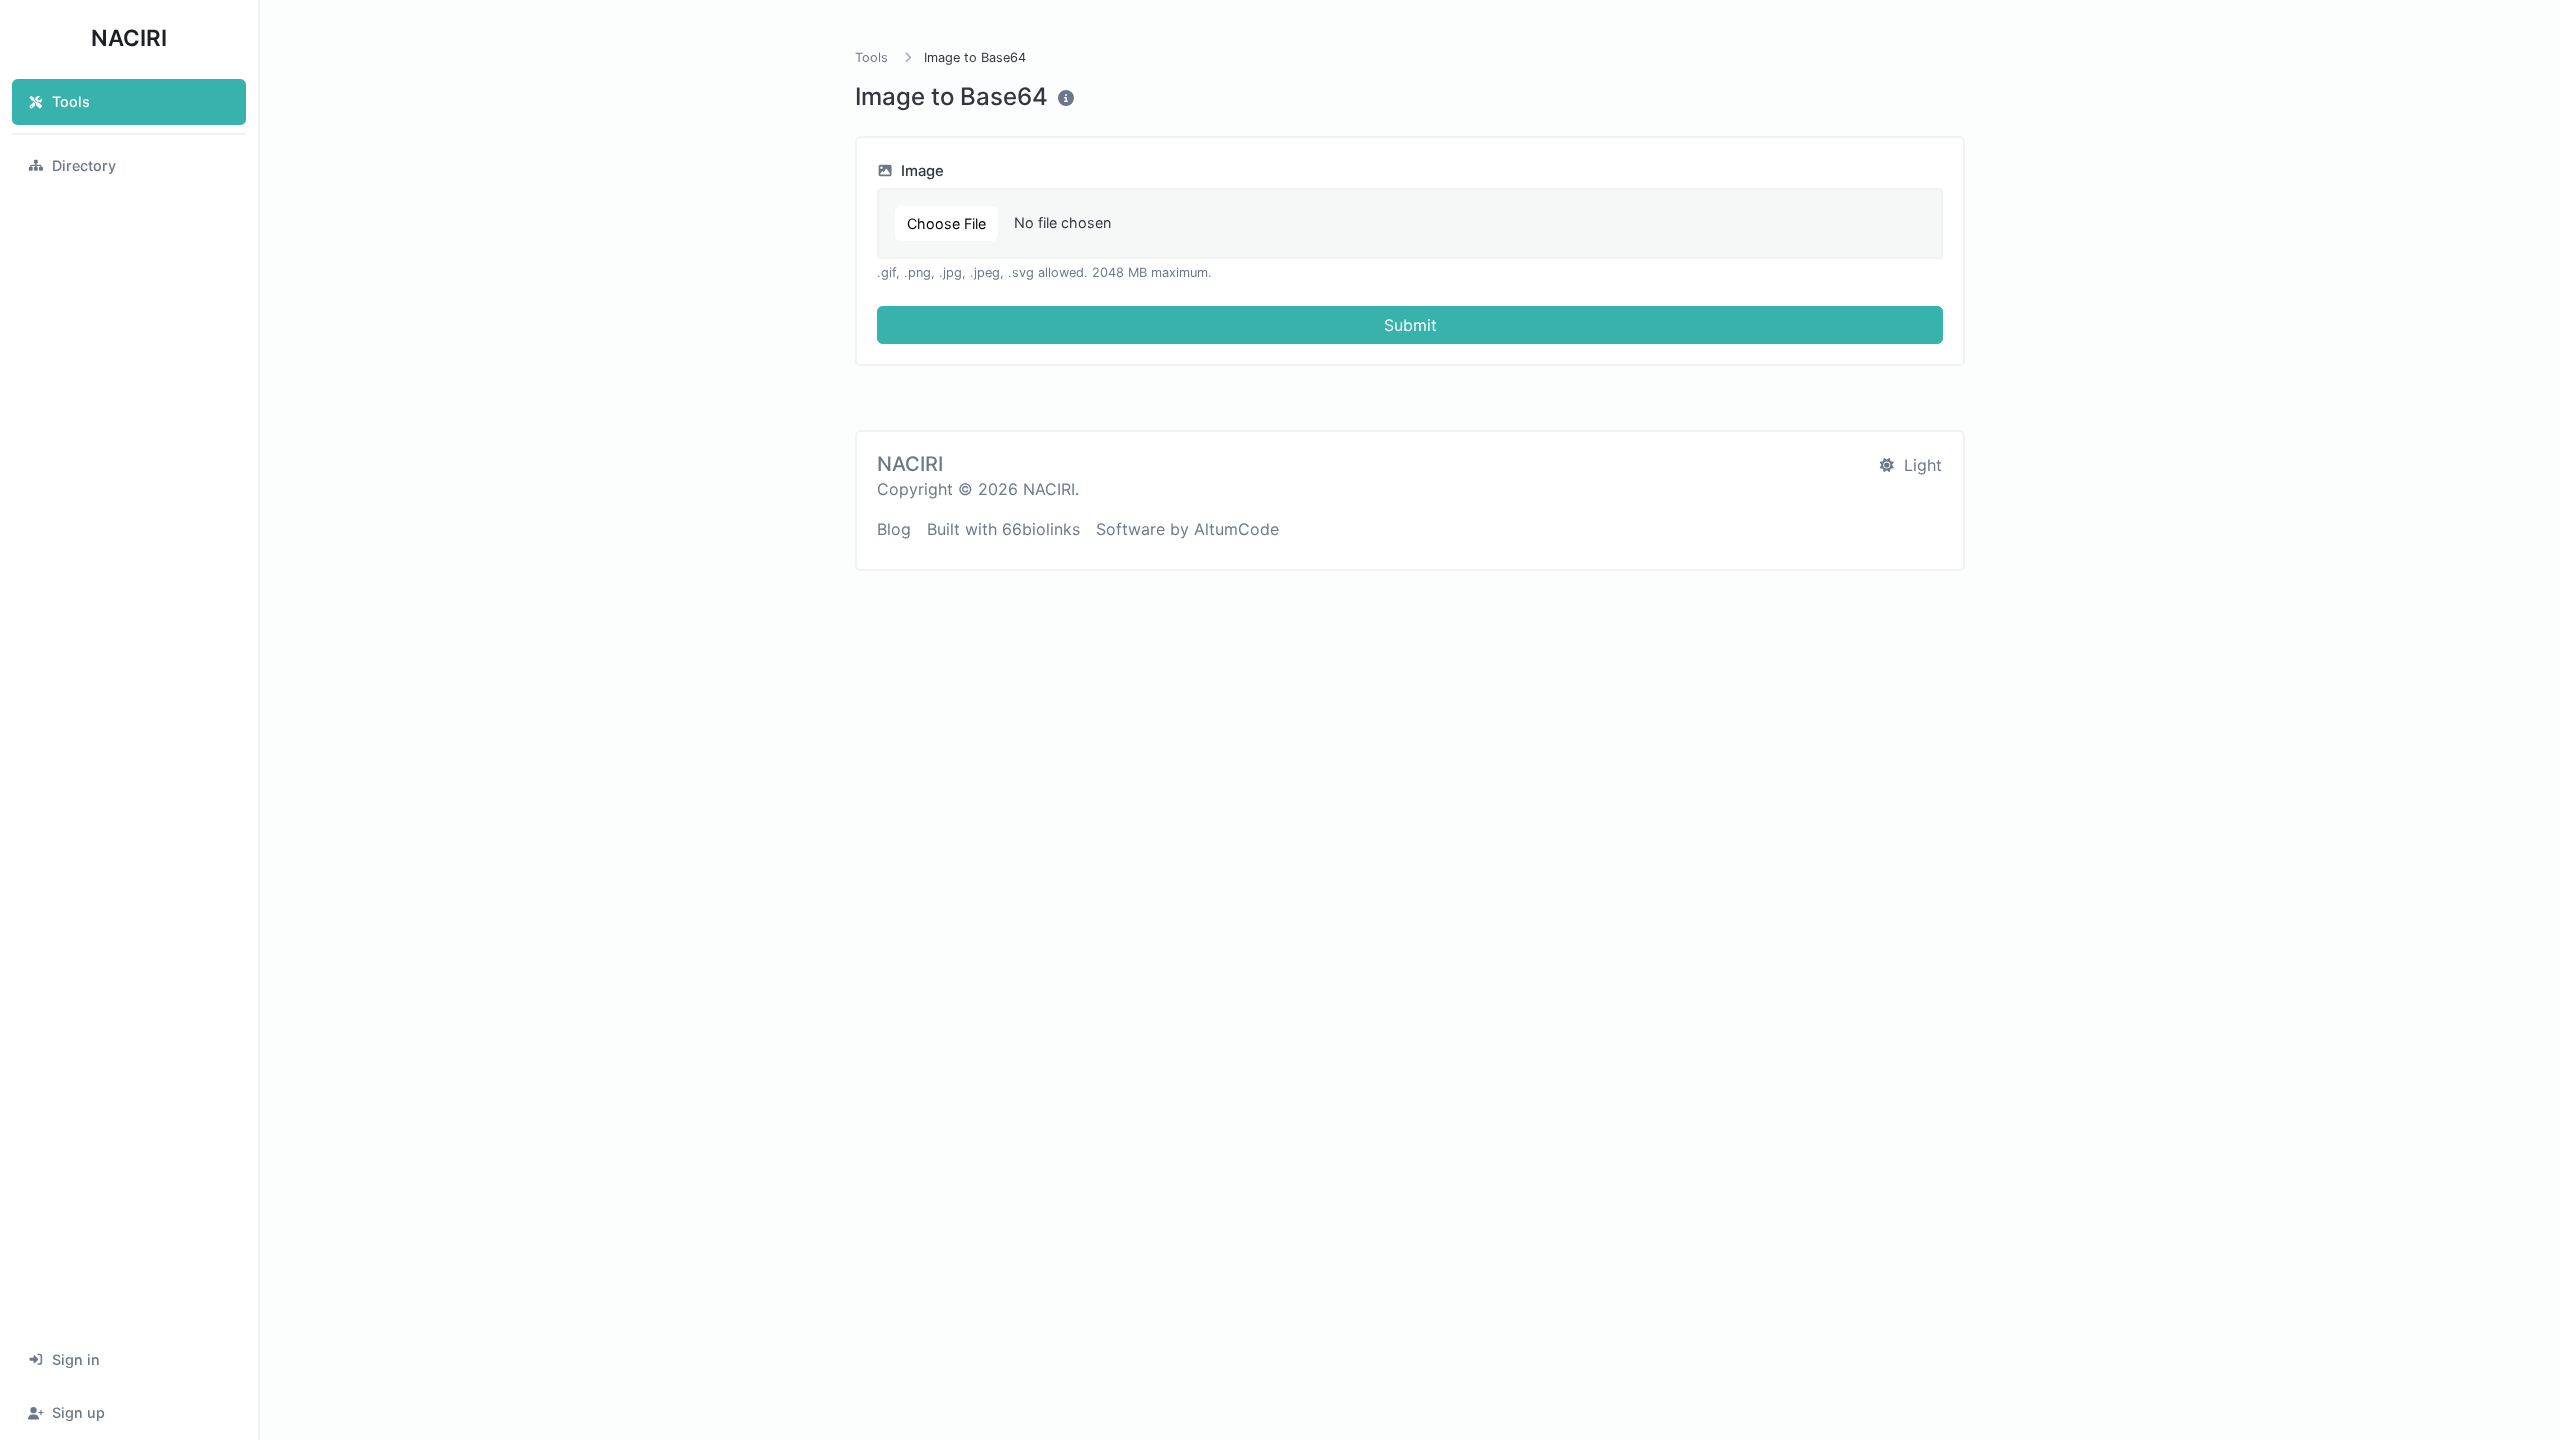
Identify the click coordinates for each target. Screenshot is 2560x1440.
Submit (1410, 325)
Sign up (78, 1412)
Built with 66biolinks (1003, 529)
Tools (71, 101)
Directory (84, 165)
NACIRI (129, 37)
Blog (894, 529)
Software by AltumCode (1187, 529)
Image (920, 171)
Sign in (76, 1359)
